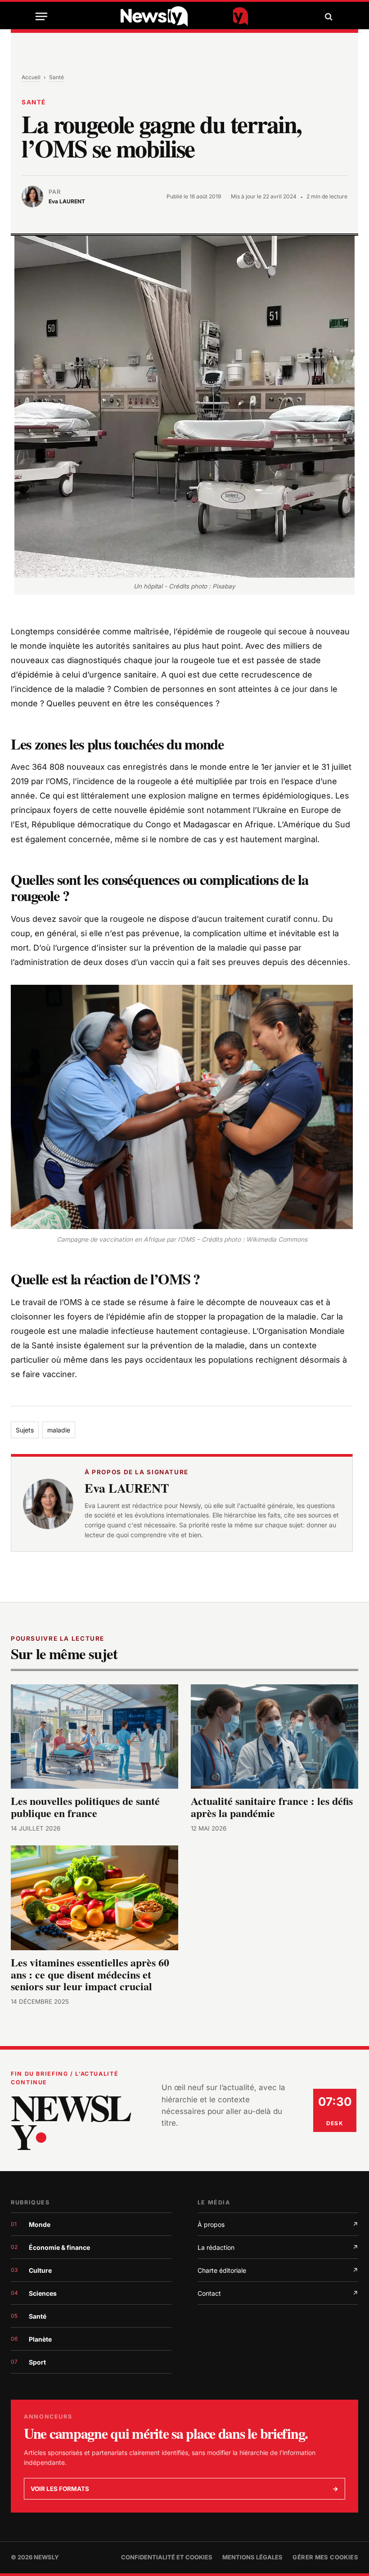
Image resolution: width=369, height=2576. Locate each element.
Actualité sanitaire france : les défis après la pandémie (272, 1807)
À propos (278, 2224)
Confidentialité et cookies (167, 2557)
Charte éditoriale (278, 2270)
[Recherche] (328, 16)
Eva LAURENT (127, 1488)
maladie (59, 1430)
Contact (278, 2293)
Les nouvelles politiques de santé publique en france (85, 1807)
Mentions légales (252, 2557)
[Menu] (41, 16)
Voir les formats (184, 2489)
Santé (56, 77)
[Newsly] (184, 16)
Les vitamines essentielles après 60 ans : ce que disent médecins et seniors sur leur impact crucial (90, 1975)
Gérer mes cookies (325, 2557)
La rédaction (278, 2247)
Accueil (31, 77)
